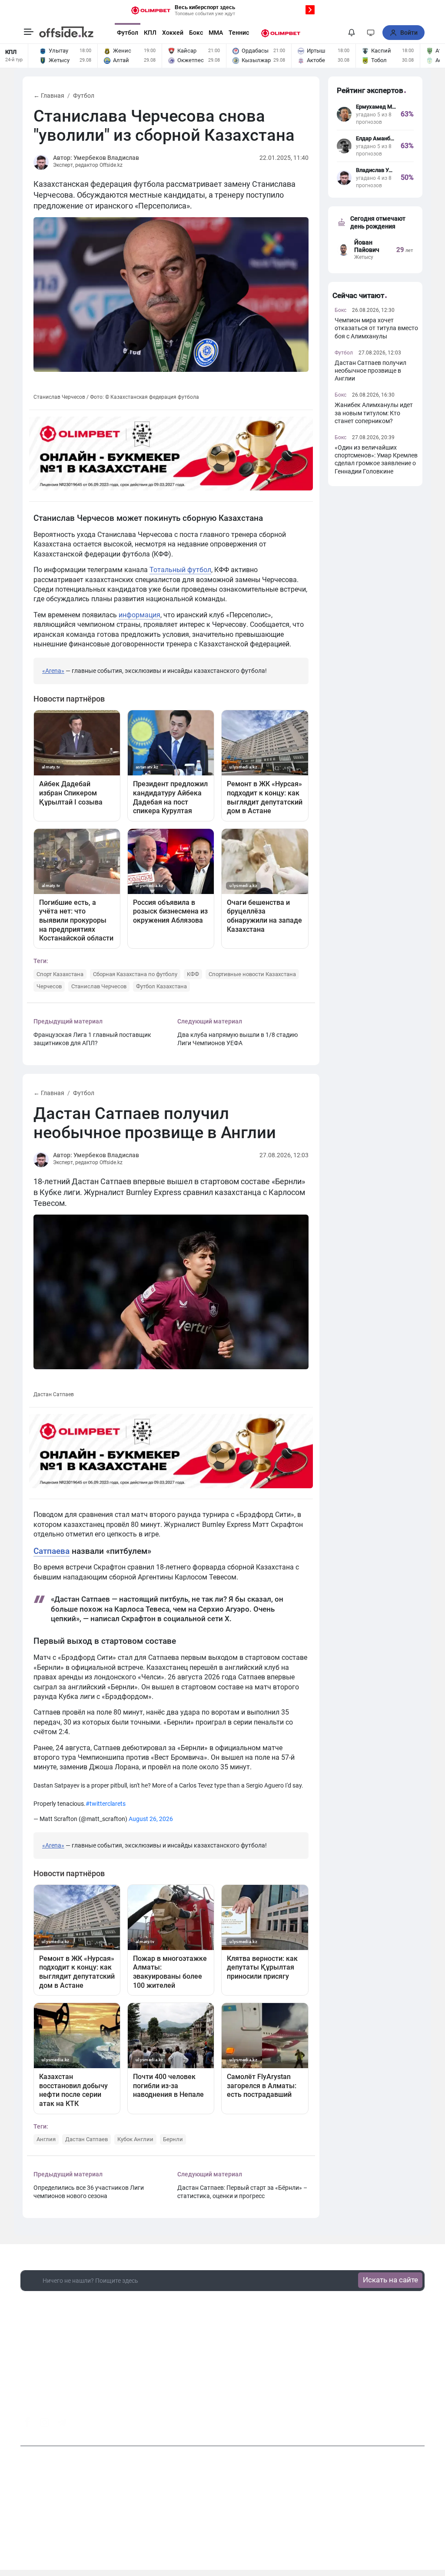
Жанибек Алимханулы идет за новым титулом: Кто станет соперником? (374, 413)
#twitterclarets (106, 1804)
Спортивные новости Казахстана (252, 974)
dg (421, 2420)
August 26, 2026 (151, 1819)
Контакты (197, 2517)
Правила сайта (299, 2517)
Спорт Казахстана (60, 974)
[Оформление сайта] (371, 33)
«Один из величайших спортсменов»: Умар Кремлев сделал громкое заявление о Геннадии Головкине (376, 459)
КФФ (193, 974)
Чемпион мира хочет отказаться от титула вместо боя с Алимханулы (376, 328)
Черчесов (49, 986)
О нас (167, 2517)
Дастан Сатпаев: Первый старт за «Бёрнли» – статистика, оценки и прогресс (242, 2192)
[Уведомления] (352, 33)
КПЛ (150, 33)
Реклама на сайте (245, 2517)
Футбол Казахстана (161, 986)
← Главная (49, 96)
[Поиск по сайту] (335, 33)
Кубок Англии (135, 2139)
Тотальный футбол (180, 570)
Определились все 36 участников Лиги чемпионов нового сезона (89, 2192)
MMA (216, 33)
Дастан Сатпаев (86, 2139)
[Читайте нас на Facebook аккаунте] (27, 2422)
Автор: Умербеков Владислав (96, 158)
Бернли (173, 2139)
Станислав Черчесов (99, 986)
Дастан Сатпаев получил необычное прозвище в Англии (370, 371)
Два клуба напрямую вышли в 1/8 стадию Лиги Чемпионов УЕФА (237, 1039)
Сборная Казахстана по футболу (135, 974)
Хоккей (173, 33)
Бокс (196, 33)
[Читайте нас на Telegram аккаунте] (62, 2423)
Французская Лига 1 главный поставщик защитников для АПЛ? (92, 1039)
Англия (46, 2139)
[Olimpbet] (281, 33)
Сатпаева (51, 1551)
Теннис (239, 33)
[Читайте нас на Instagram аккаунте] (45, 2423)
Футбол (128, 33)
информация (139, 615)
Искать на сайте (390, 2280)
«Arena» (53, 671)
